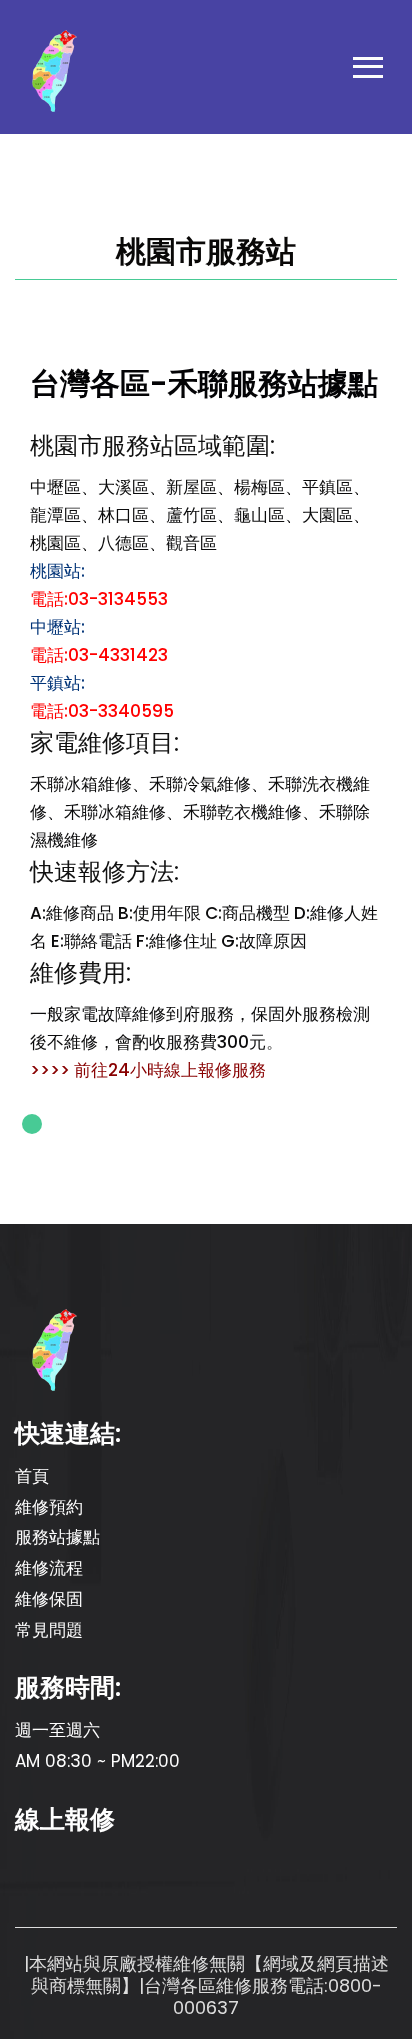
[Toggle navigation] (368, 72)
